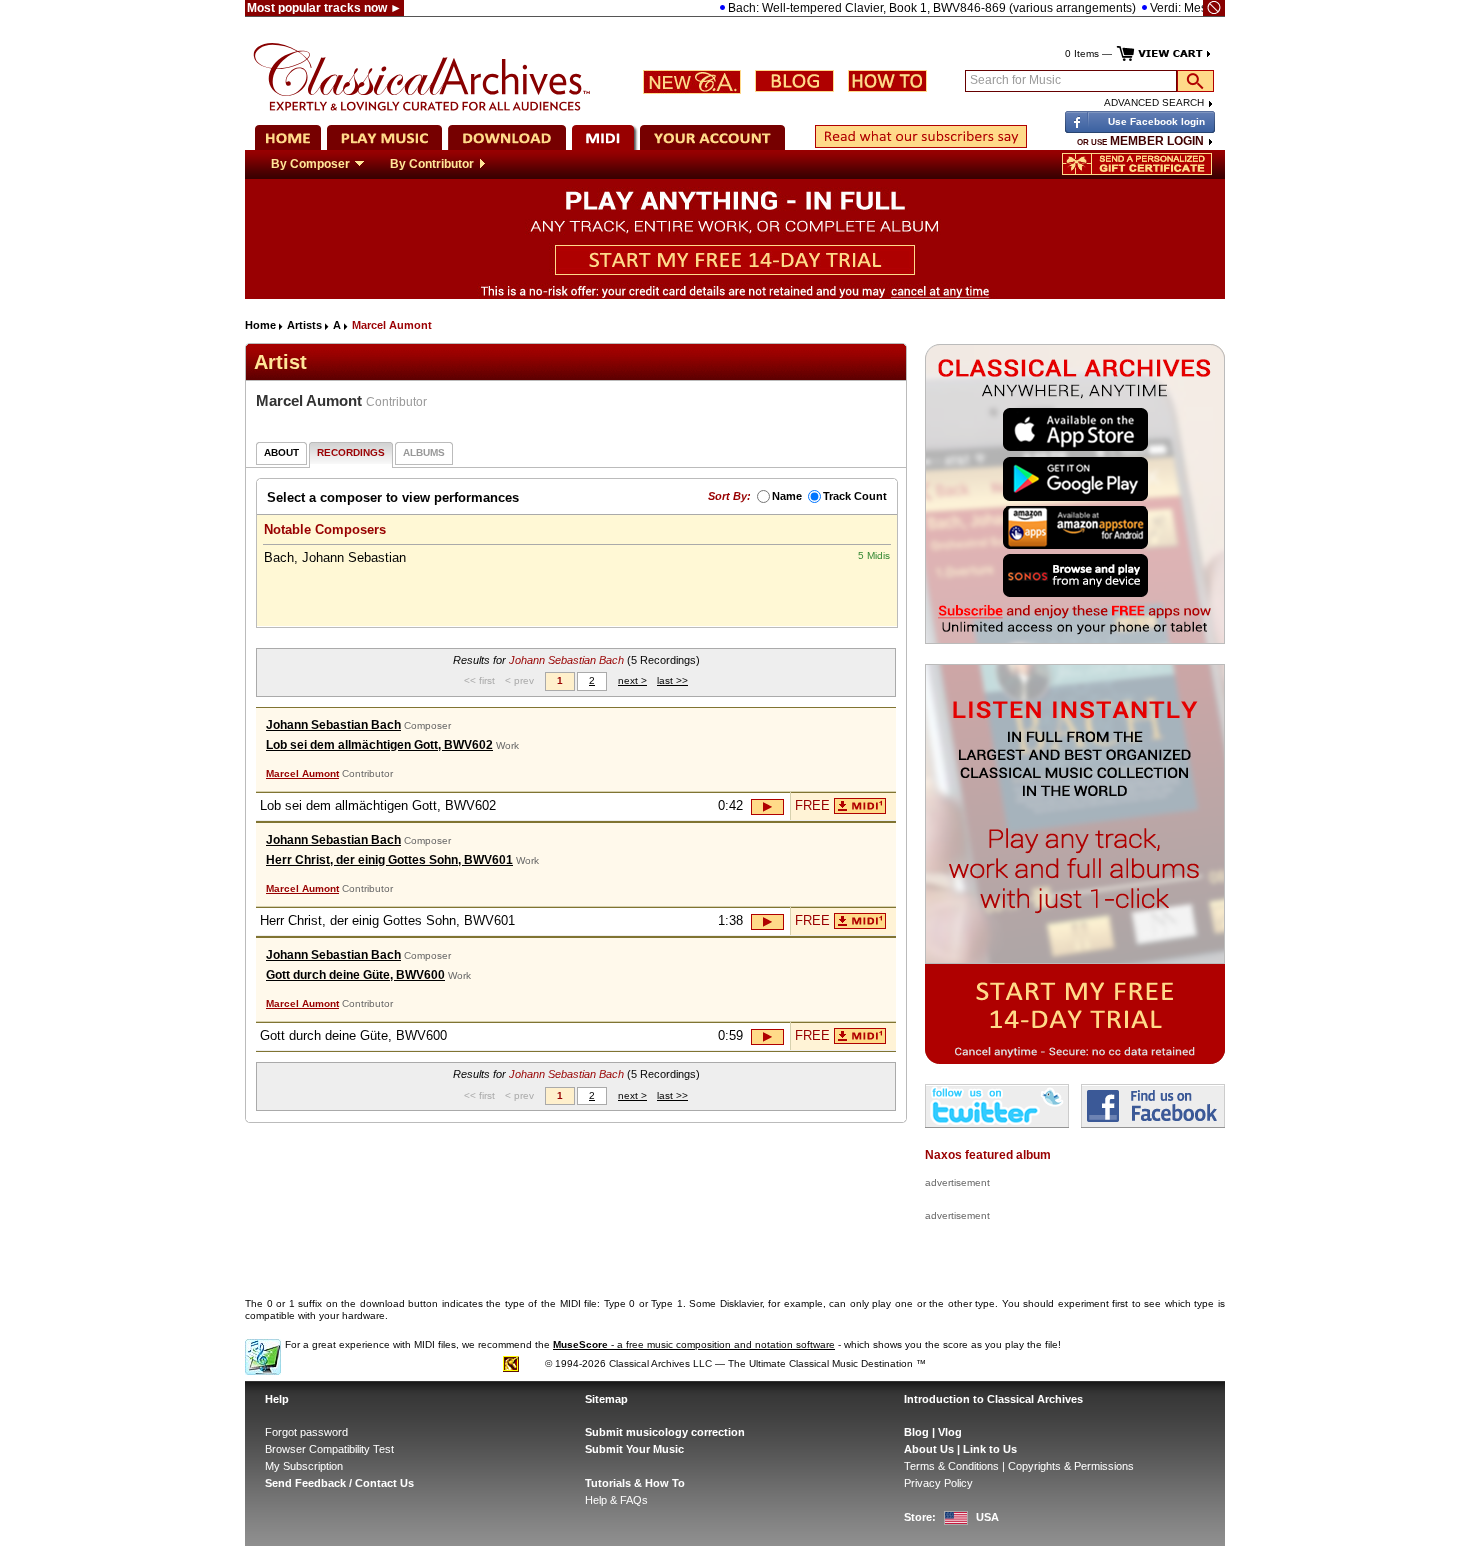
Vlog (950, 1432)
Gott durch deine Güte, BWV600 (355, 975)
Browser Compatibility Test (329, 1449)
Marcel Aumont (302, 773)
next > (632, 680)
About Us (929, 1449)
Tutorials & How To (635, 1483)
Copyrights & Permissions (1071, 1466)
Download (860, 806)
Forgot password (306, 1432)
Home (260, 325)
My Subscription (304, 1466)
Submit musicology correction (665, 1432)
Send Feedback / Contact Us (339, 1483)
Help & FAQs (616, 1500)
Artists (304, 325)
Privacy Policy (938, 1483)
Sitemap (606, 1399)
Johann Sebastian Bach (333, 725)
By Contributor (432, 164)
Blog (916, 1432)
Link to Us (990, 1449)
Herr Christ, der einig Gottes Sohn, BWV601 (389, 860)
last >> (672, 680)
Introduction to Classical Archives (993, 1399)
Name (787, 496)
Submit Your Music (634, 1449)
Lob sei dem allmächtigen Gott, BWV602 (379, 745)
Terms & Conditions (951, 1466)
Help (277, 1399)
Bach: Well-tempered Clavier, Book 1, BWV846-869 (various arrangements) (902, 8)
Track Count (855, 496)
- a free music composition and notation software (694, 1344)
